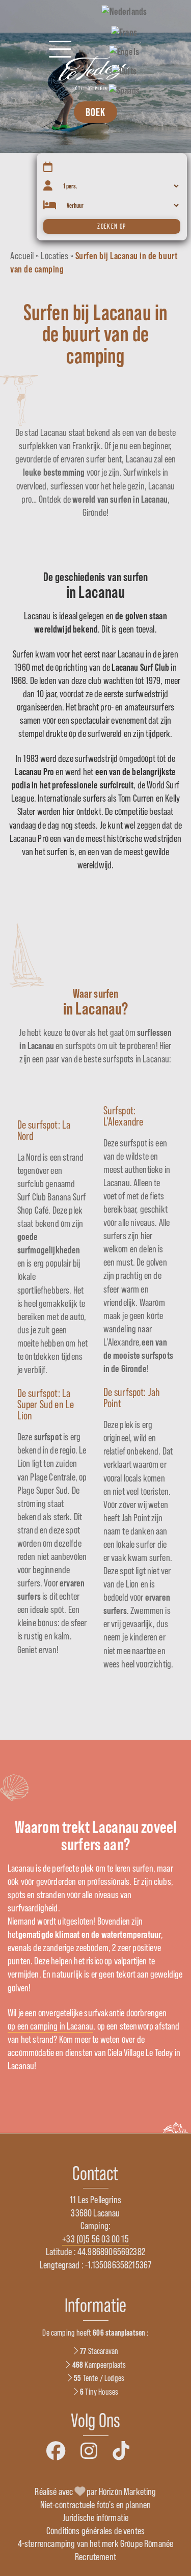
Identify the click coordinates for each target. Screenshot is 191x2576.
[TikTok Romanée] (121, 2451)
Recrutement (95, 2557)
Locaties (54, 256)
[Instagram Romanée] (89, 2451)
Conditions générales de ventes (95, 2531)
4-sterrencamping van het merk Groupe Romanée (95, 2543)
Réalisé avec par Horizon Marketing (95, 2491)
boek (95, 112)
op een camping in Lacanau (50, 2026)
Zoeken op (112, 226)
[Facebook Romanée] (56, 2451)
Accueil (22, 256)
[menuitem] (124, 11)
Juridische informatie (96, 2517)
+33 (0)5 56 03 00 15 (95, 2239)
